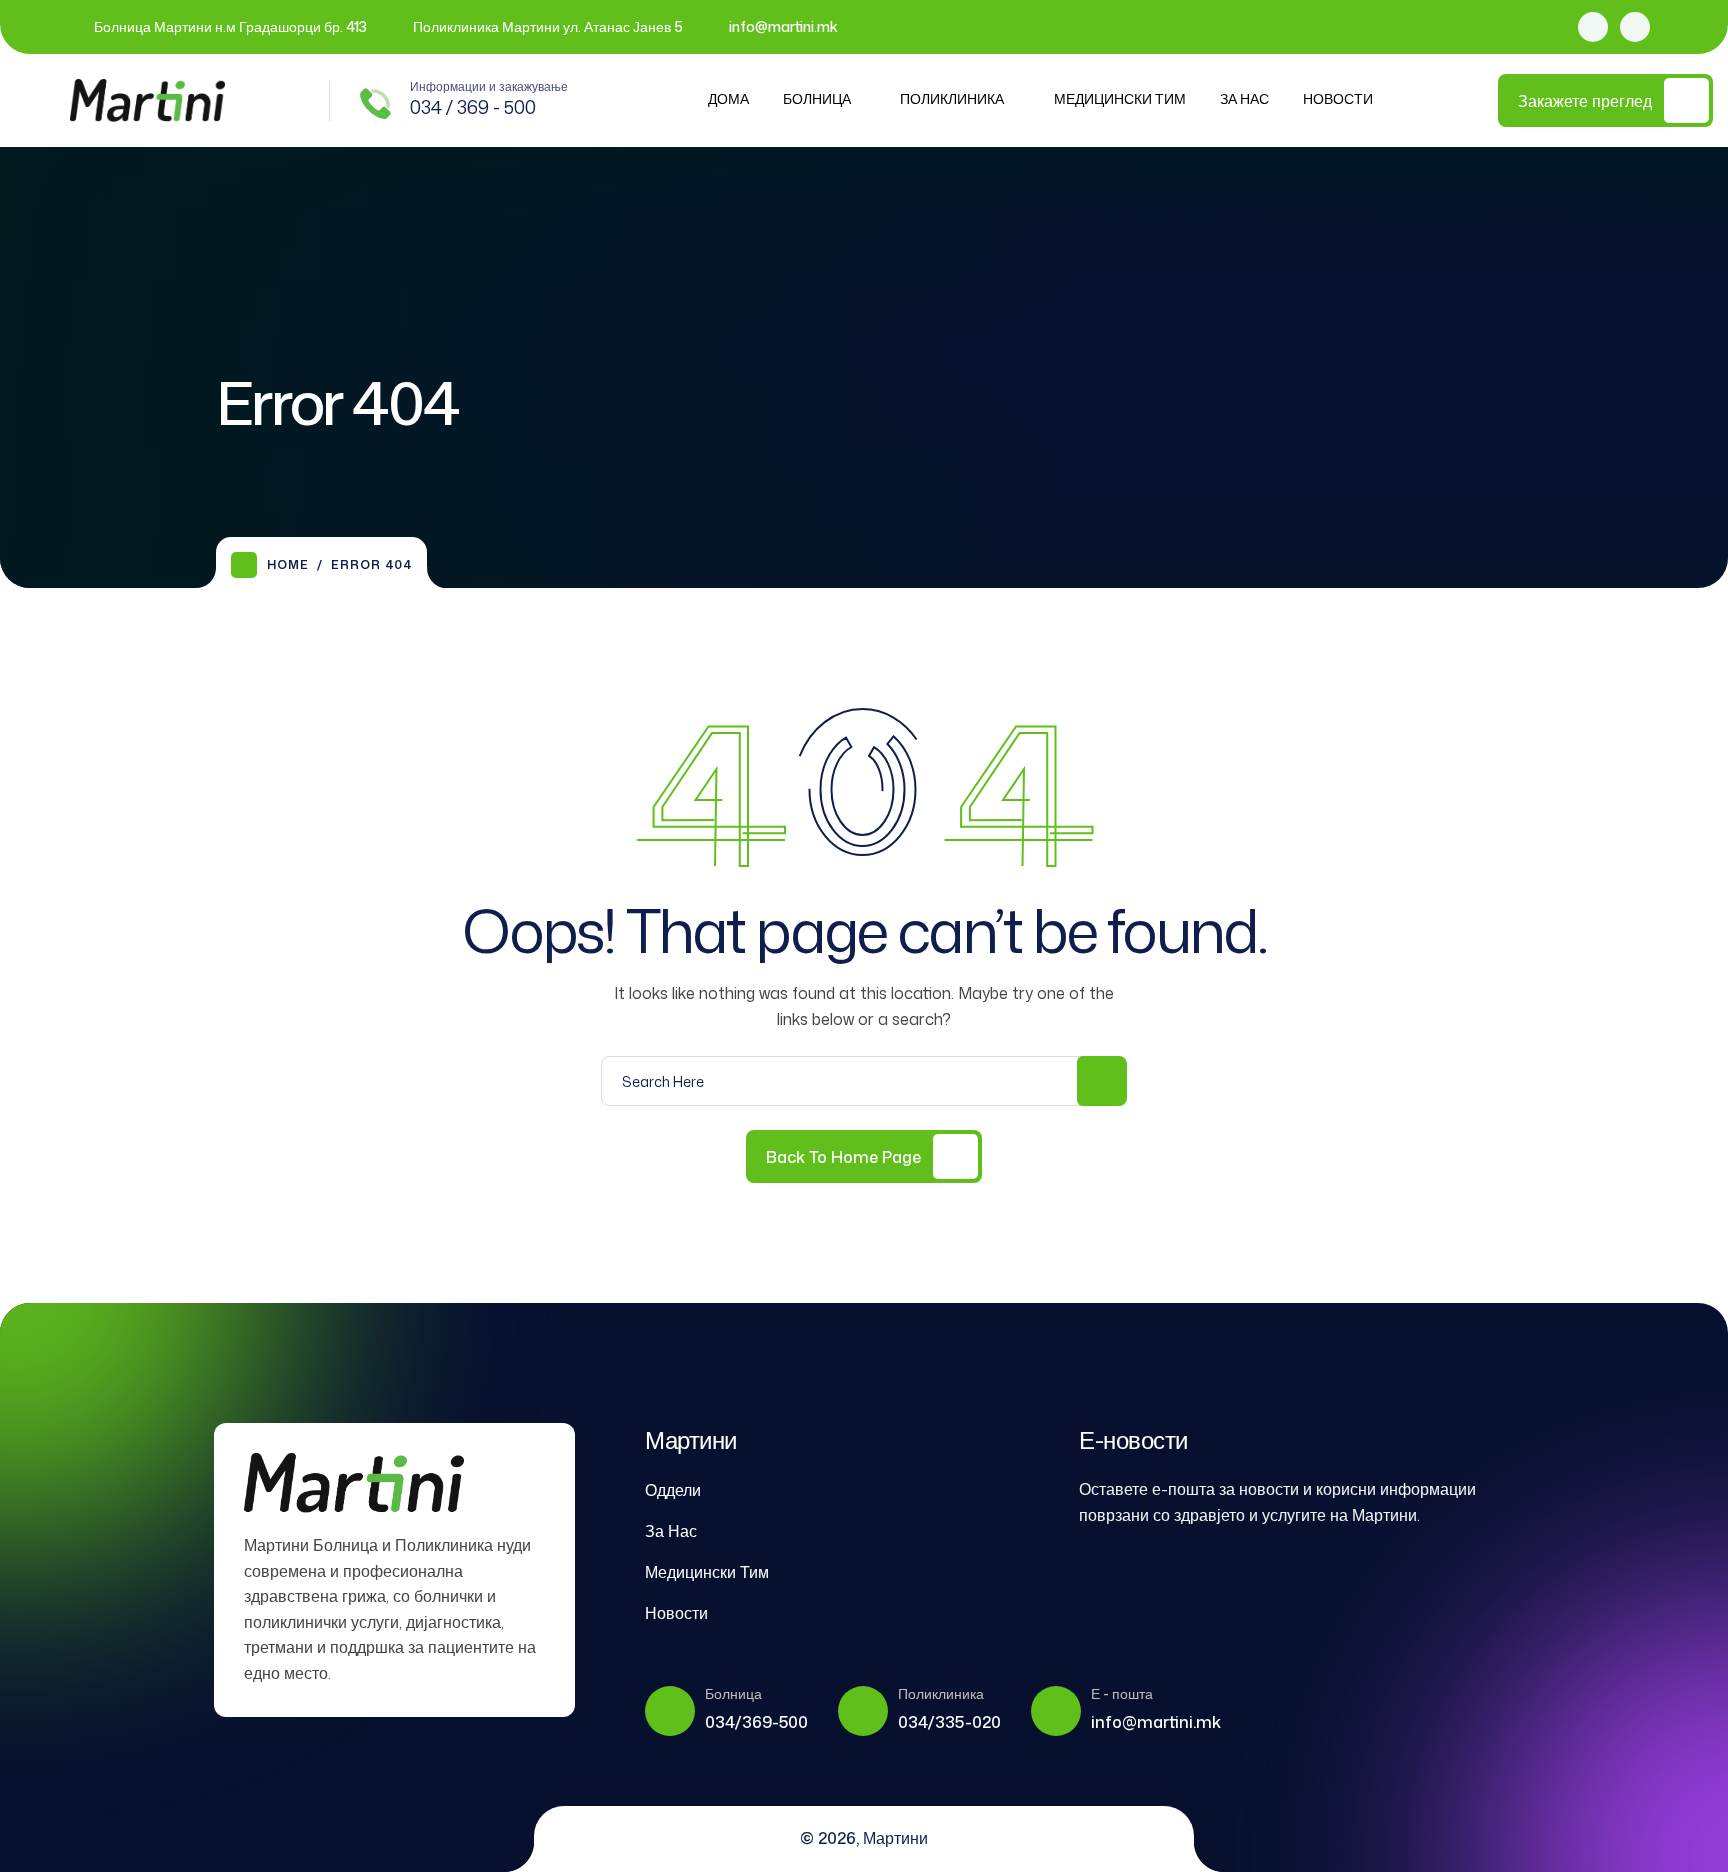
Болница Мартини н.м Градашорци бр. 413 (230, 26)
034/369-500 (756, 1722)
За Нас (1244, 98)
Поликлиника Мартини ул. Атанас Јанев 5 (548, 26)
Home (288, 564)
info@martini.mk (783, 26)
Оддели (673, 1490)
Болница (817, 98)
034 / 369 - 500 (473, 107)
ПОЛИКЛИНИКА (952, 98)
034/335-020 (949, 1722)
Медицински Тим (1120, 98)
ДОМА (728, 98)
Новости (1338, 98)
